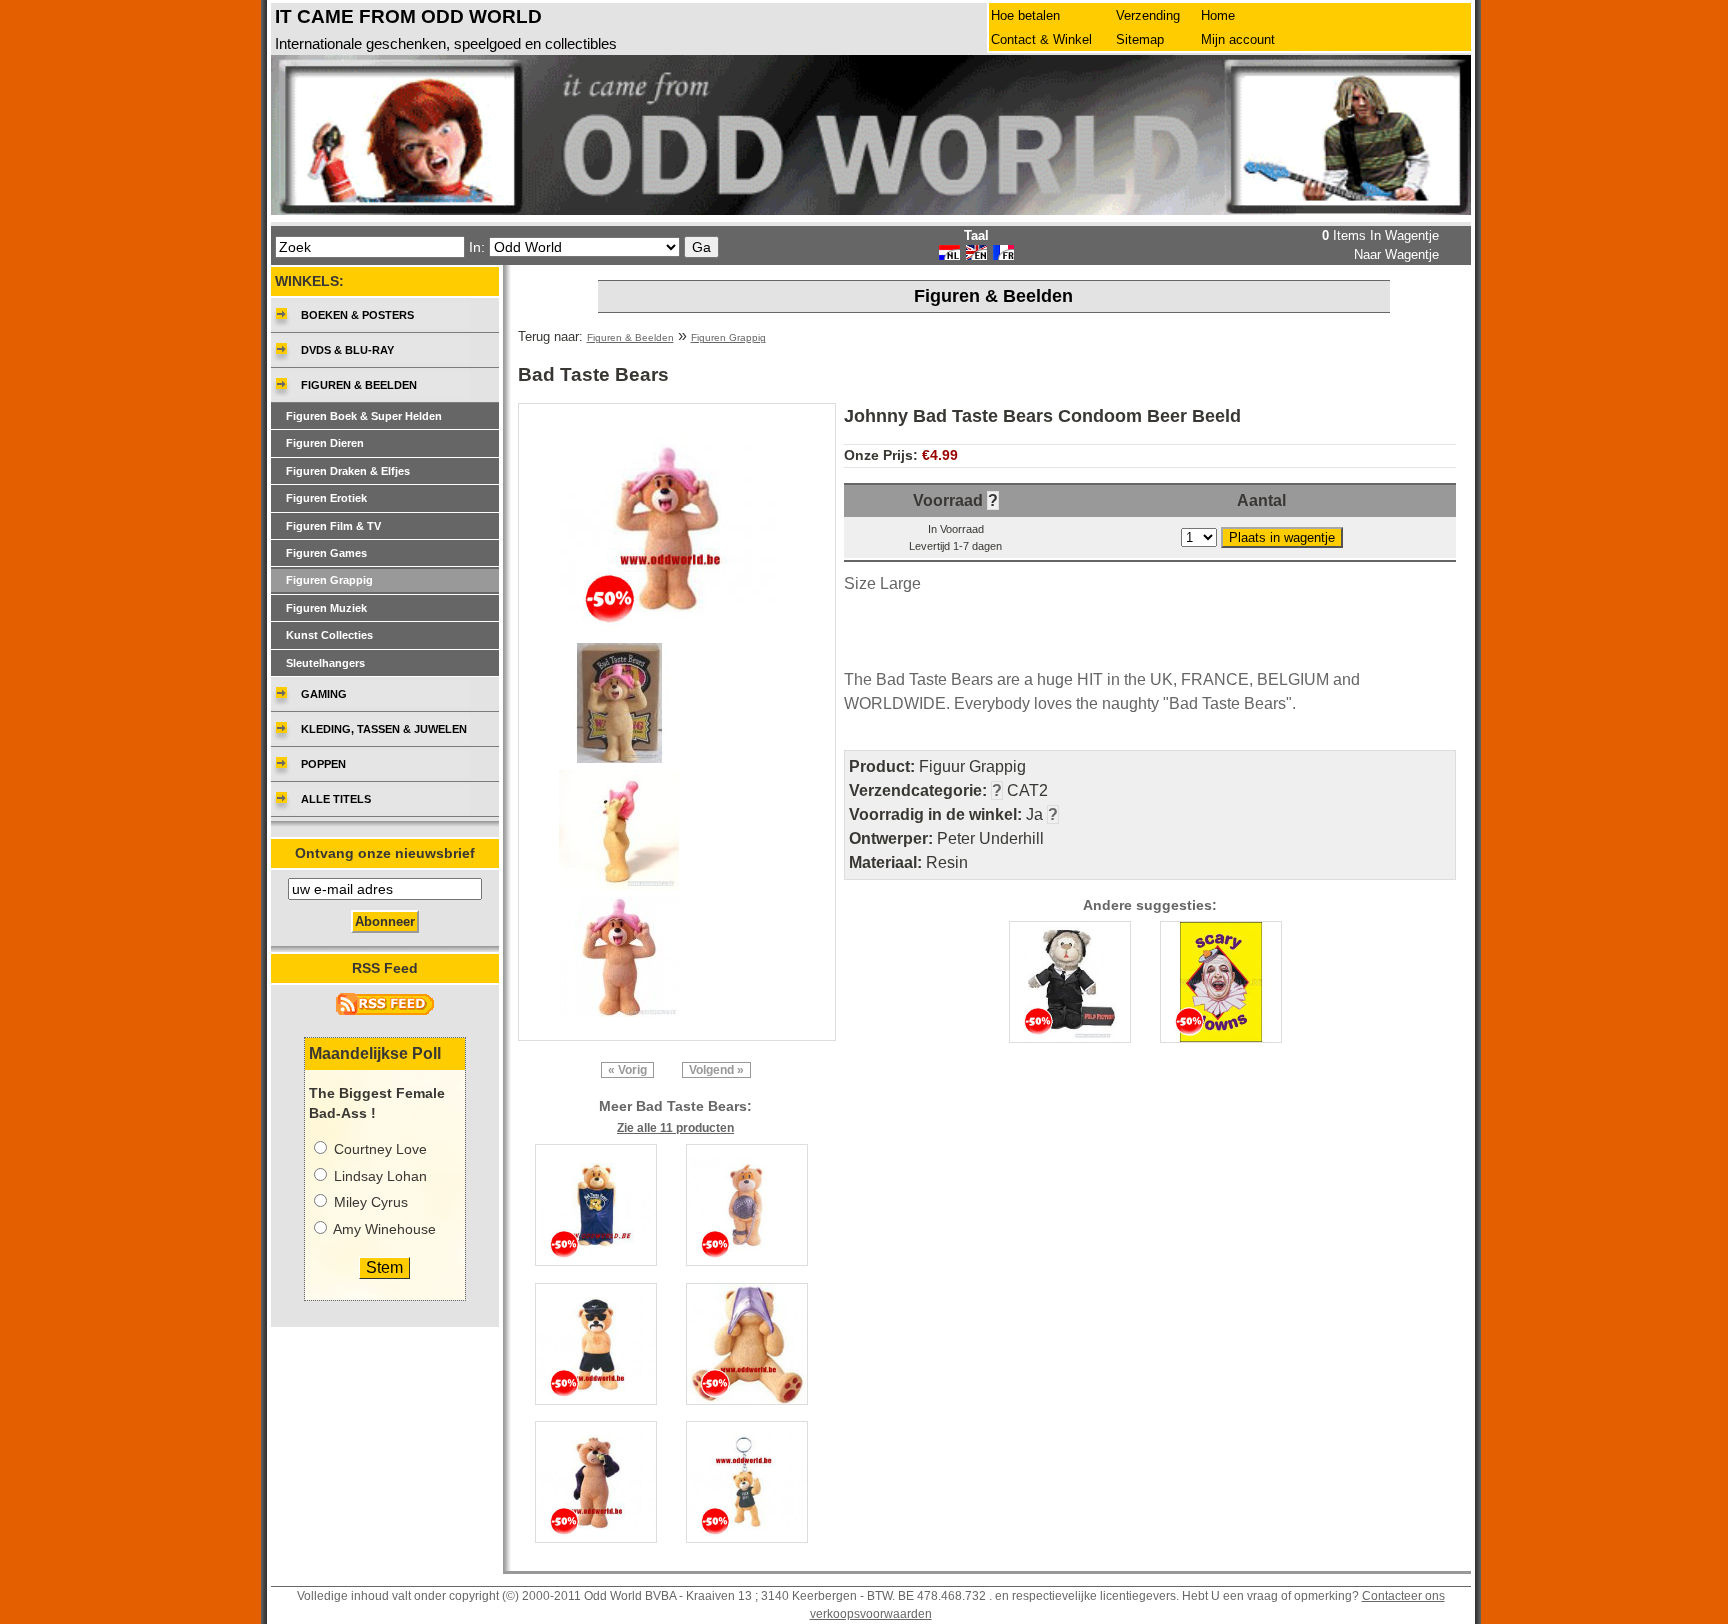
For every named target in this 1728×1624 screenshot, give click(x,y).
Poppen (323, 764)
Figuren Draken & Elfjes (348, 471)
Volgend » (716, 1070)
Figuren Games (326, 553)
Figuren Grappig (728, 337)
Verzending (1148, 15)
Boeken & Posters (357, 315)
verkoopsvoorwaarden (871, 1614)
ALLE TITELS (336, 799)
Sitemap (1140, 39)
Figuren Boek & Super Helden (364, 416)
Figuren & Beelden (630, 337)
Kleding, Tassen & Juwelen (384, 729)
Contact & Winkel (1041, 39)
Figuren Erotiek (326, 498)
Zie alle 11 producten (675, 1128)
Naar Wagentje (1396, 254)
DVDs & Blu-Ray (347, 350)
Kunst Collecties (329, 635)
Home (1218, 15)
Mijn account (1238, 39)
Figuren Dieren (325, 443)
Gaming (324, 694)
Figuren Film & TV (333, 526)
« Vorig (627, 1070)
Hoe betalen (1025, 15)
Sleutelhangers (325, 663)
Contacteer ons (1403, 1596)
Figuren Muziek (326, 608)
